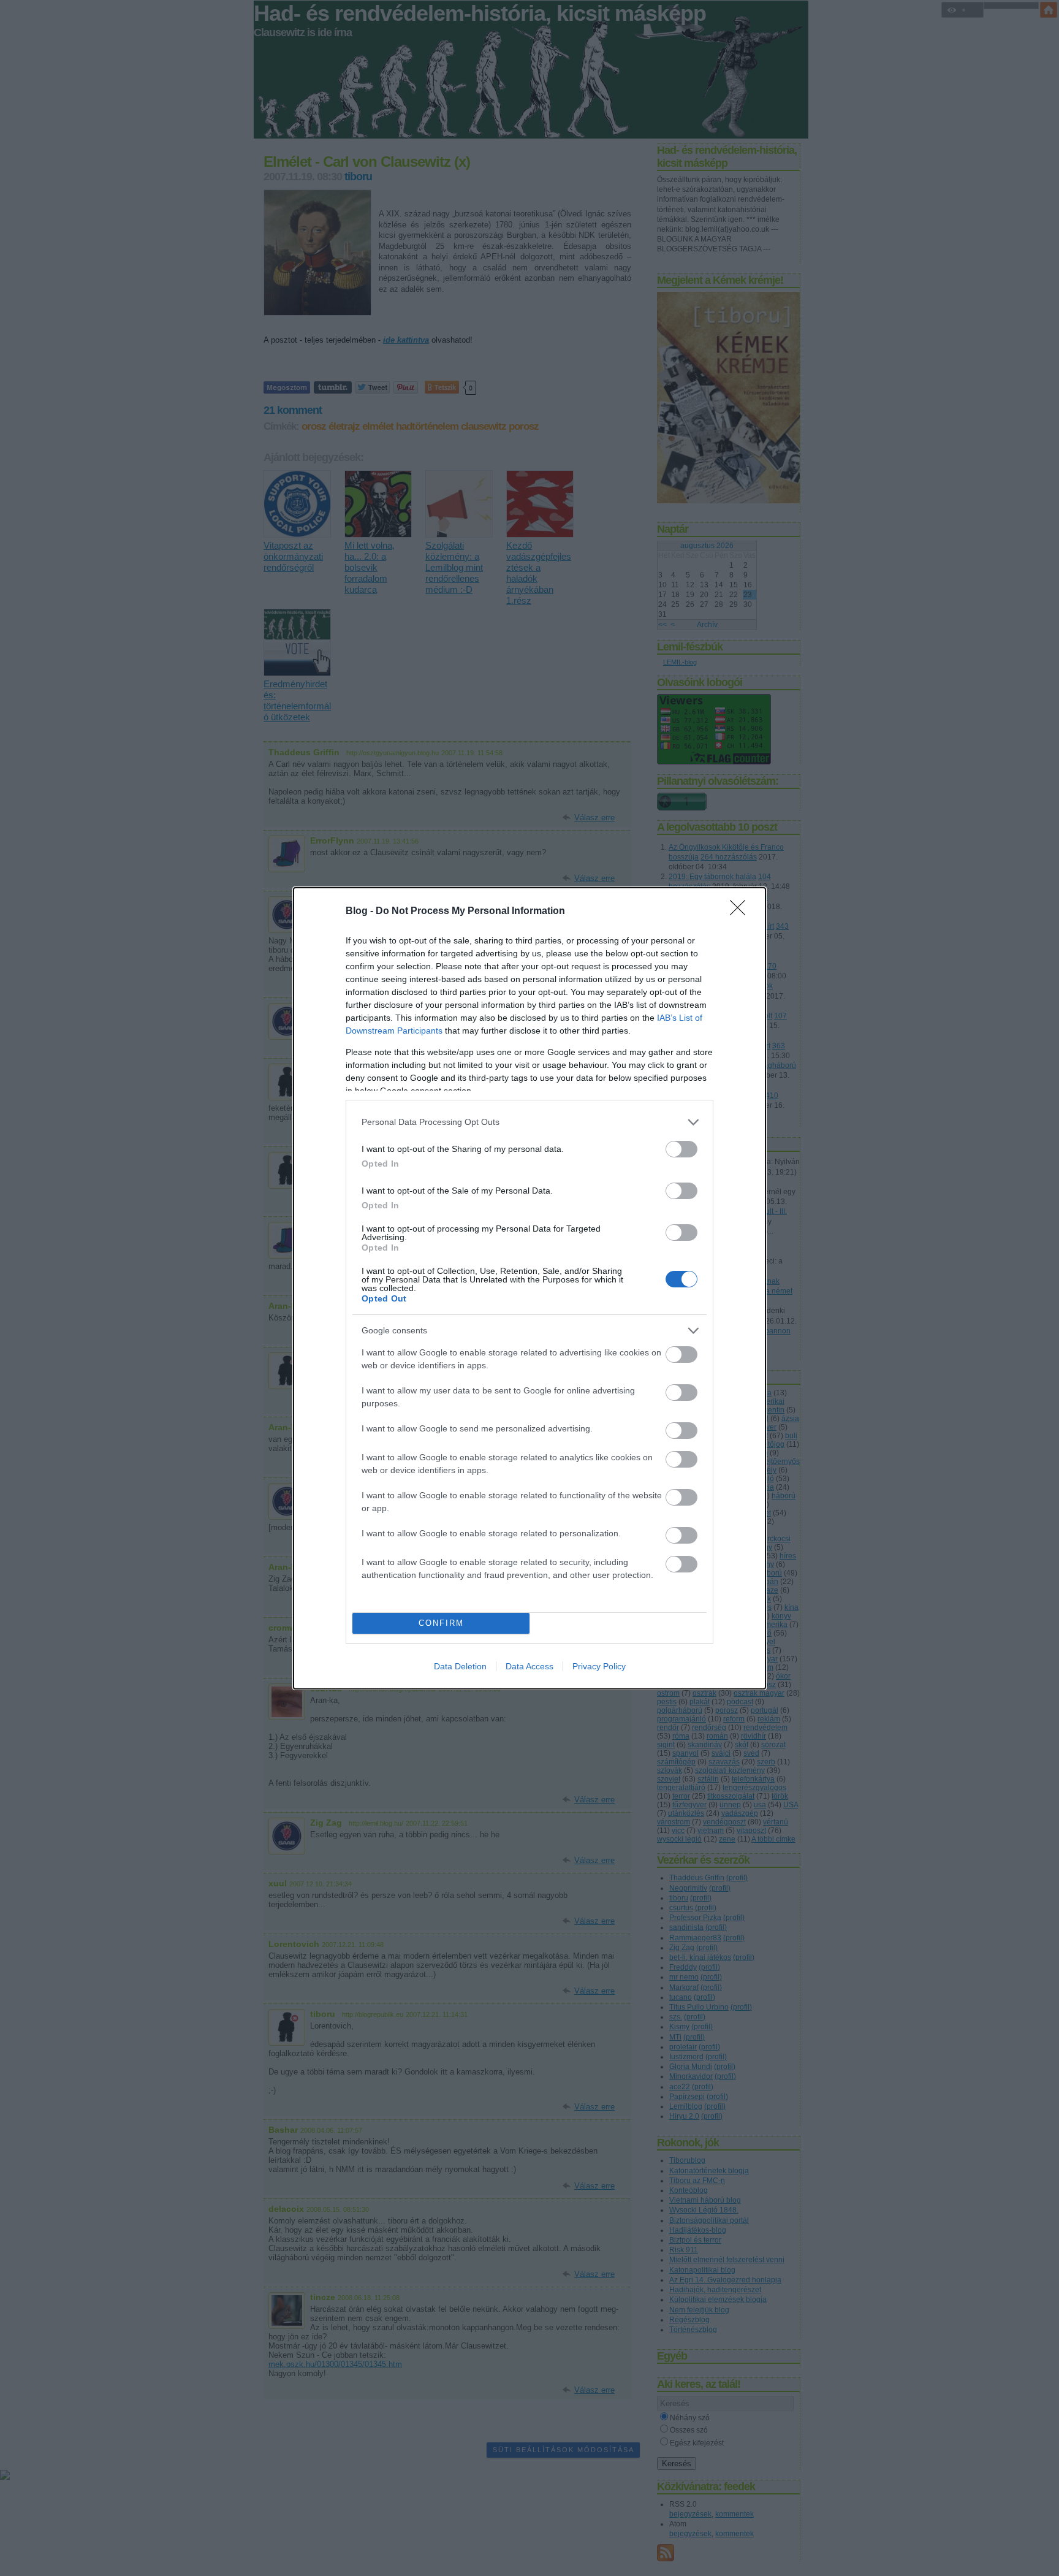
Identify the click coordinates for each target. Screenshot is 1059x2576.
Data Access (529, 1666)
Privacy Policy (599, 1666)
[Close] (742, 912)
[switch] (681, 1149)
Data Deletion (460, 1666)
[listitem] (529, 1122)
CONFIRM (441, 1623)
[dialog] (529, 1288)
